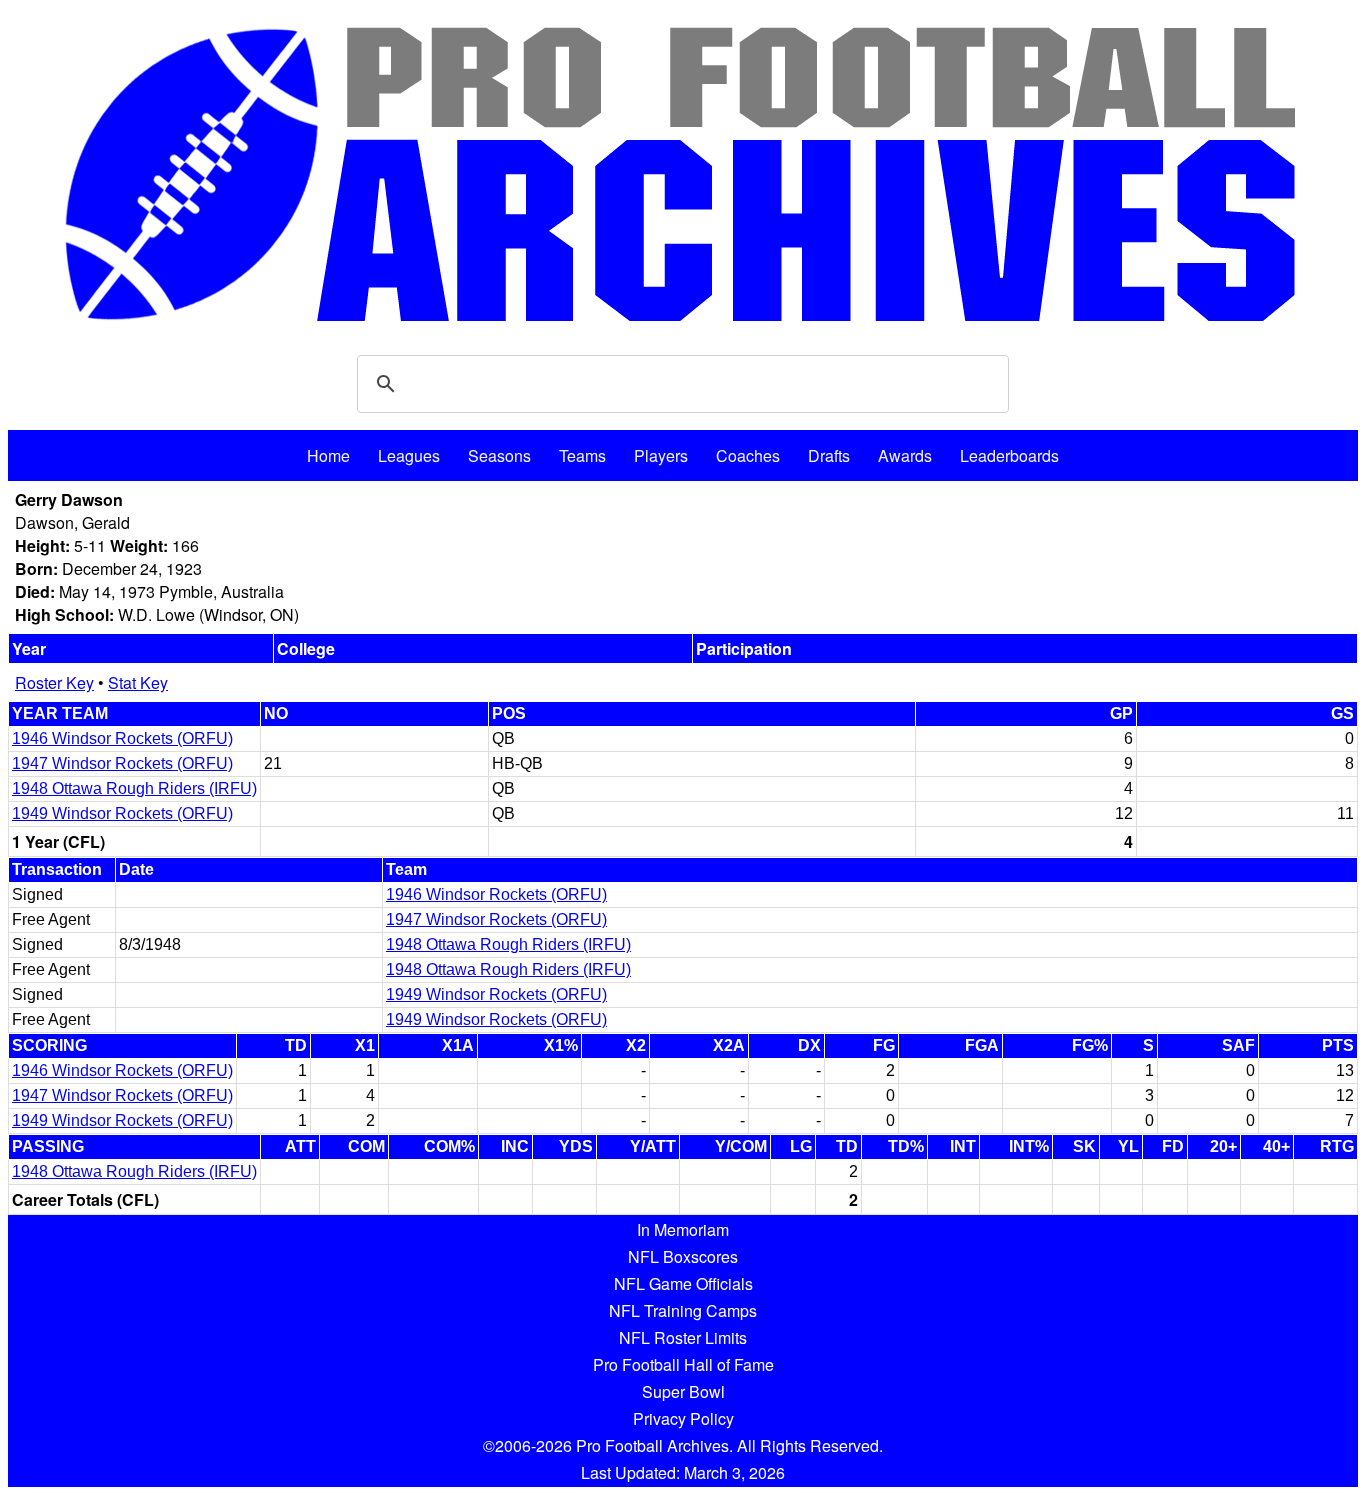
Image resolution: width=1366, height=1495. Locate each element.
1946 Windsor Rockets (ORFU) (122, 738)
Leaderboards (1009, 455)
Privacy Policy (683, 1418)
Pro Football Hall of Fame (683, 1364)
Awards (905, 455)
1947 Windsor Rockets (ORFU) (122, 763)
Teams (582, 455)
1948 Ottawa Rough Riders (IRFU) (134, 788)
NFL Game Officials (683, 1283)
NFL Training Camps (683, 1310)
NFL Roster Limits (683, 1337)
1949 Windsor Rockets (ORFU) (122, 813)
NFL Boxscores (683, 1256)
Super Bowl (683, 1391)
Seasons (499, 455)
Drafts (829, 455)
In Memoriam (683, 1229)
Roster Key (54, 682)
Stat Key (138, 682)
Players (661, 455)
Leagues (409, 455)
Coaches (748, 455)
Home (328, 455)
